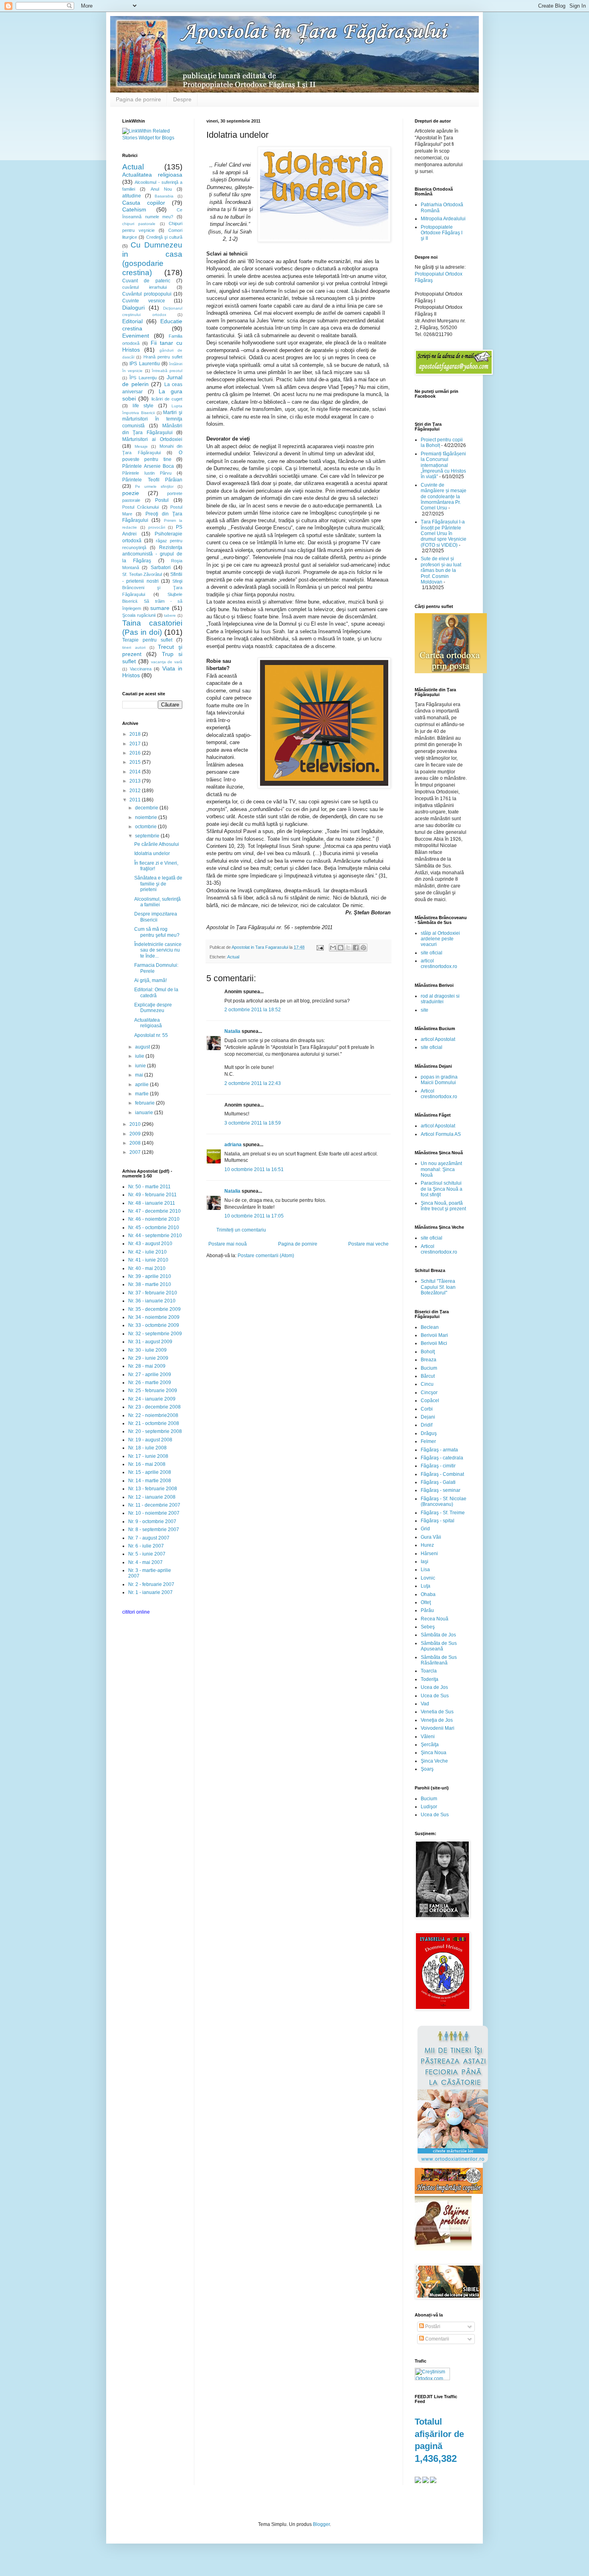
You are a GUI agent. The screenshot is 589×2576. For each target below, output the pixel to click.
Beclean (430, 1327)
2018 (136, 734)
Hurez (427, 1545)
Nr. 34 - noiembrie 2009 (154, 1317)
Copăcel (430, 1401)
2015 (136, 762)
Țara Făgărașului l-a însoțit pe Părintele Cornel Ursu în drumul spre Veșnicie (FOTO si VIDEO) (444, 533)
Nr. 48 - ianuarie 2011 (152, 1203)
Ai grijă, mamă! (150, 980)
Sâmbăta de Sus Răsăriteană (439, 1660)
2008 (136, 1143)
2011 (136, 800)
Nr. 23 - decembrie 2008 (154, 1407)
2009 (136, 1134)
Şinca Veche (434, 1761)
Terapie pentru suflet (147, 640)
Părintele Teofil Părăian (152, 480)
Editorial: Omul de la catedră (156, 992)
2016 (136, 753)
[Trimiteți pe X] (348, 948)
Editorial (132, 321)
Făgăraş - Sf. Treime (443, 1513)
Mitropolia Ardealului (443, 219)
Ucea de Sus (435, 1696)
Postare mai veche (368, 1244)
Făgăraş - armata (439, 1450)
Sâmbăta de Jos (438, 1635)
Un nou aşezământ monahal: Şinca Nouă (441, 1169)
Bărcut (428, 1376)
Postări (432, 2326)
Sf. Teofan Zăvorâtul (142, 574)
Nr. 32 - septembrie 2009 (155, 1334)
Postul (162, 500)
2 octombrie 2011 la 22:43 (253, 1083)
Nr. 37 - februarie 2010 (153, 1293)
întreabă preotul (167, 371)
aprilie (142, 1085)
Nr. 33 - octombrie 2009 (154, 1325)
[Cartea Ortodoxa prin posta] (451, 672)
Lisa (425, 1570)
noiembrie (147, 817)
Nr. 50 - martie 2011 (149, 1187)
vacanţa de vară (167, 662)
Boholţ (428, 1352)
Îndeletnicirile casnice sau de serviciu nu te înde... (158, 950)
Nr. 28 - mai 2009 (147, 1366)
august (143, 1047)
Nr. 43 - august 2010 (150, 1244)
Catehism (134, 209)
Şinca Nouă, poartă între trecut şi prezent (443, 1206)
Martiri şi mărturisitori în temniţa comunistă (152, 419)
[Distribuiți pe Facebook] (356, 948)
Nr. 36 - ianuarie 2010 (152, 1301)
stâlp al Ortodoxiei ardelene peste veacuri (440, 939)
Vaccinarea (141, 669)
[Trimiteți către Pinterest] (363, 948)
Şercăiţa (430, 1745)
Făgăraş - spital (438, 1521)
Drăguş (429, 1433)
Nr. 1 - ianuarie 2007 (150, 1592)
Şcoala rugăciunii (139, 615)
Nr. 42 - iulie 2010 (147, 1252)
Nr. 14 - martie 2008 (150, 1481)
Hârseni (429, 1554)
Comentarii (437, 2339)
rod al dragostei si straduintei (440, 999)
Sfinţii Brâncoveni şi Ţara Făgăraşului (152, 588)
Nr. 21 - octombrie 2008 (154, 1423)
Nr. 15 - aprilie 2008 (150, 1472)
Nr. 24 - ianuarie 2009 (152, 1399)
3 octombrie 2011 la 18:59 (253, 1123)
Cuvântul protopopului (147, 294)
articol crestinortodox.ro (439, 964)
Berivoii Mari (434, 1335)
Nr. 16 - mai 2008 (147, 1464)
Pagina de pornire (138, 99)
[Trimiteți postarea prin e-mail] (320, 947)
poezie (131, 493)
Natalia (233, 1031)
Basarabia (164, 196)
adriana (233, 1145)
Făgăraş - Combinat (442, 1474)
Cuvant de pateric (146, 281)
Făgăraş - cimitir (438, 1466)
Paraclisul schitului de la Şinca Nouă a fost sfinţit (442, 1189)
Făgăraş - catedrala (442, 1458)
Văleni (428, 1737)
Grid (425, 1529)
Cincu (427, 1384)
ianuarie (145, 1113)
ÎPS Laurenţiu (143, 378)
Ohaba (428, 1594)
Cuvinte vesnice (144, 301)
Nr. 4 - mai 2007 (145, 1562)
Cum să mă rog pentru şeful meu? (157, 932)
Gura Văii (431, 1537)
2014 (136, 772)
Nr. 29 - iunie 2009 (148, 1358)
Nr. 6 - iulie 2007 (146, 1546)
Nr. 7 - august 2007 (149, 1538)
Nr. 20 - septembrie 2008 (155, 1431)
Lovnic (428, 1578)
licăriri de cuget (167, 399)
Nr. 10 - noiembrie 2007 (154, 1513)
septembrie (148, 836)
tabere (170, 615)
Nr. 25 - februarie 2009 (153, 1391)
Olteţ (426, 1602)
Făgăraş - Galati (438, 1482)
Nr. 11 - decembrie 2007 (154, 1505)
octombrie (146, 827)
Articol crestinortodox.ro (439, 1094)
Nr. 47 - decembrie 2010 (154, 1211)
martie (142, 1094)
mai (140, 1075)
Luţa (426, 1586)
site (425, 1010)
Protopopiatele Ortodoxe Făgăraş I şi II (442, 233)
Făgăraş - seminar (441, 1490)
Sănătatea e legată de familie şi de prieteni (158, 884)
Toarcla (429, 1671)
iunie (141, 1066)
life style (143, 406)
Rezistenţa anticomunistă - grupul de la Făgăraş (152, 554)
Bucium (429, 1368)
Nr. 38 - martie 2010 (150, 1284)
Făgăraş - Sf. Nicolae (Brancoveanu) (444, 1501)
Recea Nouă (435, 1619)
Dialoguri (133, 308)
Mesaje (141, 446)
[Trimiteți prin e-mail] (333, 948)
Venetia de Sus (437, 1712)
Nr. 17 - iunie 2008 (148, 1456)
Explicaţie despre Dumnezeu (153, 1008)
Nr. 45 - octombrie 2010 (154, 1228)
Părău (427, 1610)
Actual (233, 957)
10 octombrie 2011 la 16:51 (254, 1169)
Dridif (427, 1425)
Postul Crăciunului (140, 507)
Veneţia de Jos (437, 1720)
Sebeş (428, 1627)
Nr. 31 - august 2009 (150, 1342)
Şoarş (427, 1769)
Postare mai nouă (228, 1244)
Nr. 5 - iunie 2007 (147, 1554)
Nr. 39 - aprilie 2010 (150, 1276)
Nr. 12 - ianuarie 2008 (152, 1497)
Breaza (429, 1360)
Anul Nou (161, 189)
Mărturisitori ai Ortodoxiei (152, 439)
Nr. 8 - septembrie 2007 (154, 1529)
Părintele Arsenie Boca (148, 466)
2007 (136, 1152)
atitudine (132, 196)
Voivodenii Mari (438, 1728)
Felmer (428, 1441)
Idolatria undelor (152, 853)
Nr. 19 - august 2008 (150, 1440)
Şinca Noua (434, 1753)
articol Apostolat (438, 1039)
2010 (136, 1124)
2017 (136, 744)
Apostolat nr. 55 (151, 1035)
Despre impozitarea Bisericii (156, 917)
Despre (182, 99)
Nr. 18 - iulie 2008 (147, 1448)
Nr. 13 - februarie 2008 (153, 1489)
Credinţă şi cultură (164, 237)
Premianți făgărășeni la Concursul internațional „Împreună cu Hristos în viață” (443, 465)
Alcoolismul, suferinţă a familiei (157, 902)
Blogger (321, 2524)
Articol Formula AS (441, 1134)
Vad (425, 1704)
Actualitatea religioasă (148, 1023)
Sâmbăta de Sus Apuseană (439, 1646)
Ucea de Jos (434, 1687)
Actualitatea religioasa (152, 175)
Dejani (428, 1417)
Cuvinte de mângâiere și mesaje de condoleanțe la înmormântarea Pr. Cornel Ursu (444, 497)
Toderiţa (430, 1679)
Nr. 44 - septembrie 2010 (155, 1236)
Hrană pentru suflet (163, 357)
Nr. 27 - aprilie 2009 (150, 1375)
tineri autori (134, 647)
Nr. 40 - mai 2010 (147, 1268)
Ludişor (429, 1807)
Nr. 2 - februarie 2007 (151, 1584)
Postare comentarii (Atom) (266, 1256)
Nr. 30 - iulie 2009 (147, 1350)
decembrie (147, 808)
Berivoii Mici (434, 1343)
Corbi (427, 1409)
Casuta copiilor (144, 203)
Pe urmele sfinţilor (154, 486)
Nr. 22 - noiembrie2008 (153, 1415)
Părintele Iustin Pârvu (147, 473)
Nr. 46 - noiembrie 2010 (154, 1219)
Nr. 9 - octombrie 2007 (152, 1521)
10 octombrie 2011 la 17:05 (254, 1216)
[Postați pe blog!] (341, 948)
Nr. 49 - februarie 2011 (152, 1195)
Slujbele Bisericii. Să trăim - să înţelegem (152, 601)
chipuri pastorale (139, 224)
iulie (140, 1056)
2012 (136, 791)
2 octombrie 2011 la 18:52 (253, 1010)
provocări (157, 527)
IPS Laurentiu (144, 364)
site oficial (432, 953)
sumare (160, 608)
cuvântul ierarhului (144, 287)
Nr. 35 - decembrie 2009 (154, 1309)
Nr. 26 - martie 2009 (150, 1383)
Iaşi (425, 1562)
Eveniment (136, 336)
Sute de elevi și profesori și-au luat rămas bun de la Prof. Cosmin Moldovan (441, 570)
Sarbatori (161, 568)
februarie (145, 1103)
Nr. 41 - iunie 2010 (148, 1260)
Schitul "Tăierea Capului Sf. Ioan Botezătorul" (438, 1287)
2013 (136, 781)
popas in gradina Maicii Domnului (439, 1080)
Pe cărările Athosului (157, 844)
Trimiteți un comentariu (241, 1230)
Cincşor (429, 1393)
